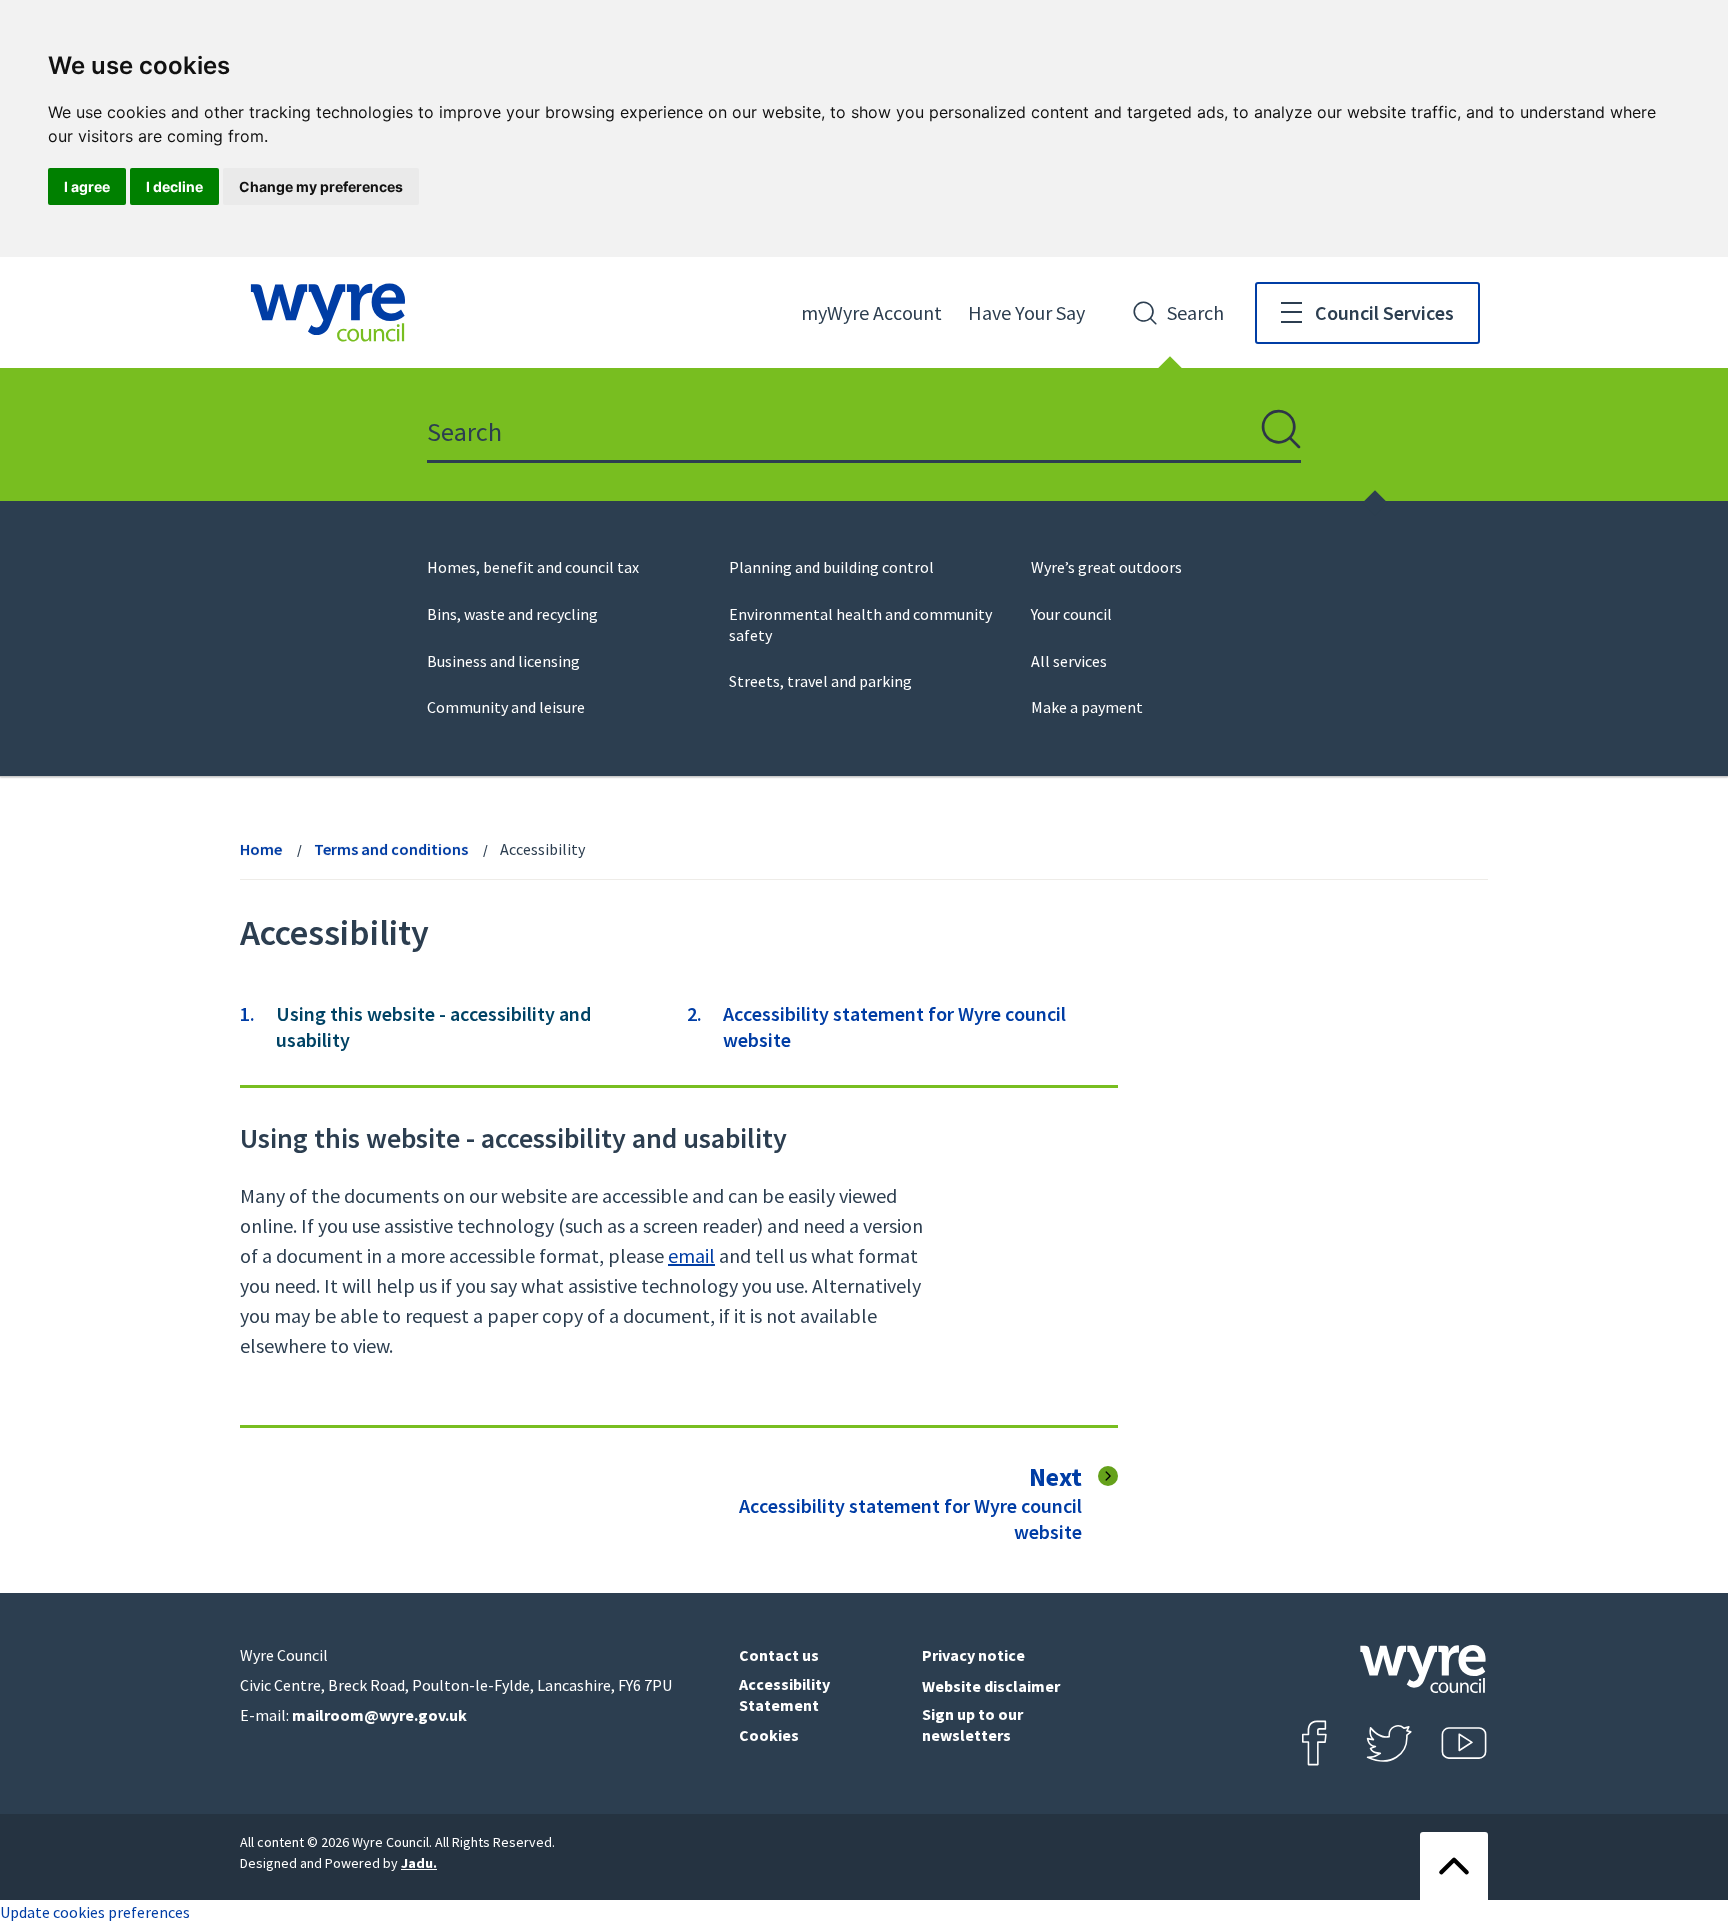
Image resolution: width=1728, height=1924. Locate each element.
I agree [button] (87, 186)
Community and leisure (506, 707)
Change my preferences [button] (321, 186)
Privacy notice (973, 1655)
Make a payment (1087, 707)
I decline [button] (174, 186)
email (691, 1255)
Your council (1071, 614)
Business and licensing (503, 661)
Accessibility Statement (784, 1694)
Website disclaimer (991, 1686)
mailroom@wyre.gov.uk (379, 1715)
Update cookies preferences (95, 1912)
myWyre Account (871, 312)
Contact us (779, 1655)
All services (1069, 661)
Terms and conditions (391, 849)
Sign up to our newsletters (972, 1724)
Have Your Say (1026, 312)
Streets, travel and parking (820, 681)
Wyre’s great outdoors (1106, 567)
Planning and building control (831, 567)
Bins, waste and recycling (512, 614)
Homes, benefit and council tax (533, 567)
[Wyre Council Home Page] (328, 312)
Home (261, 849)
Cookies (769, 1735)
